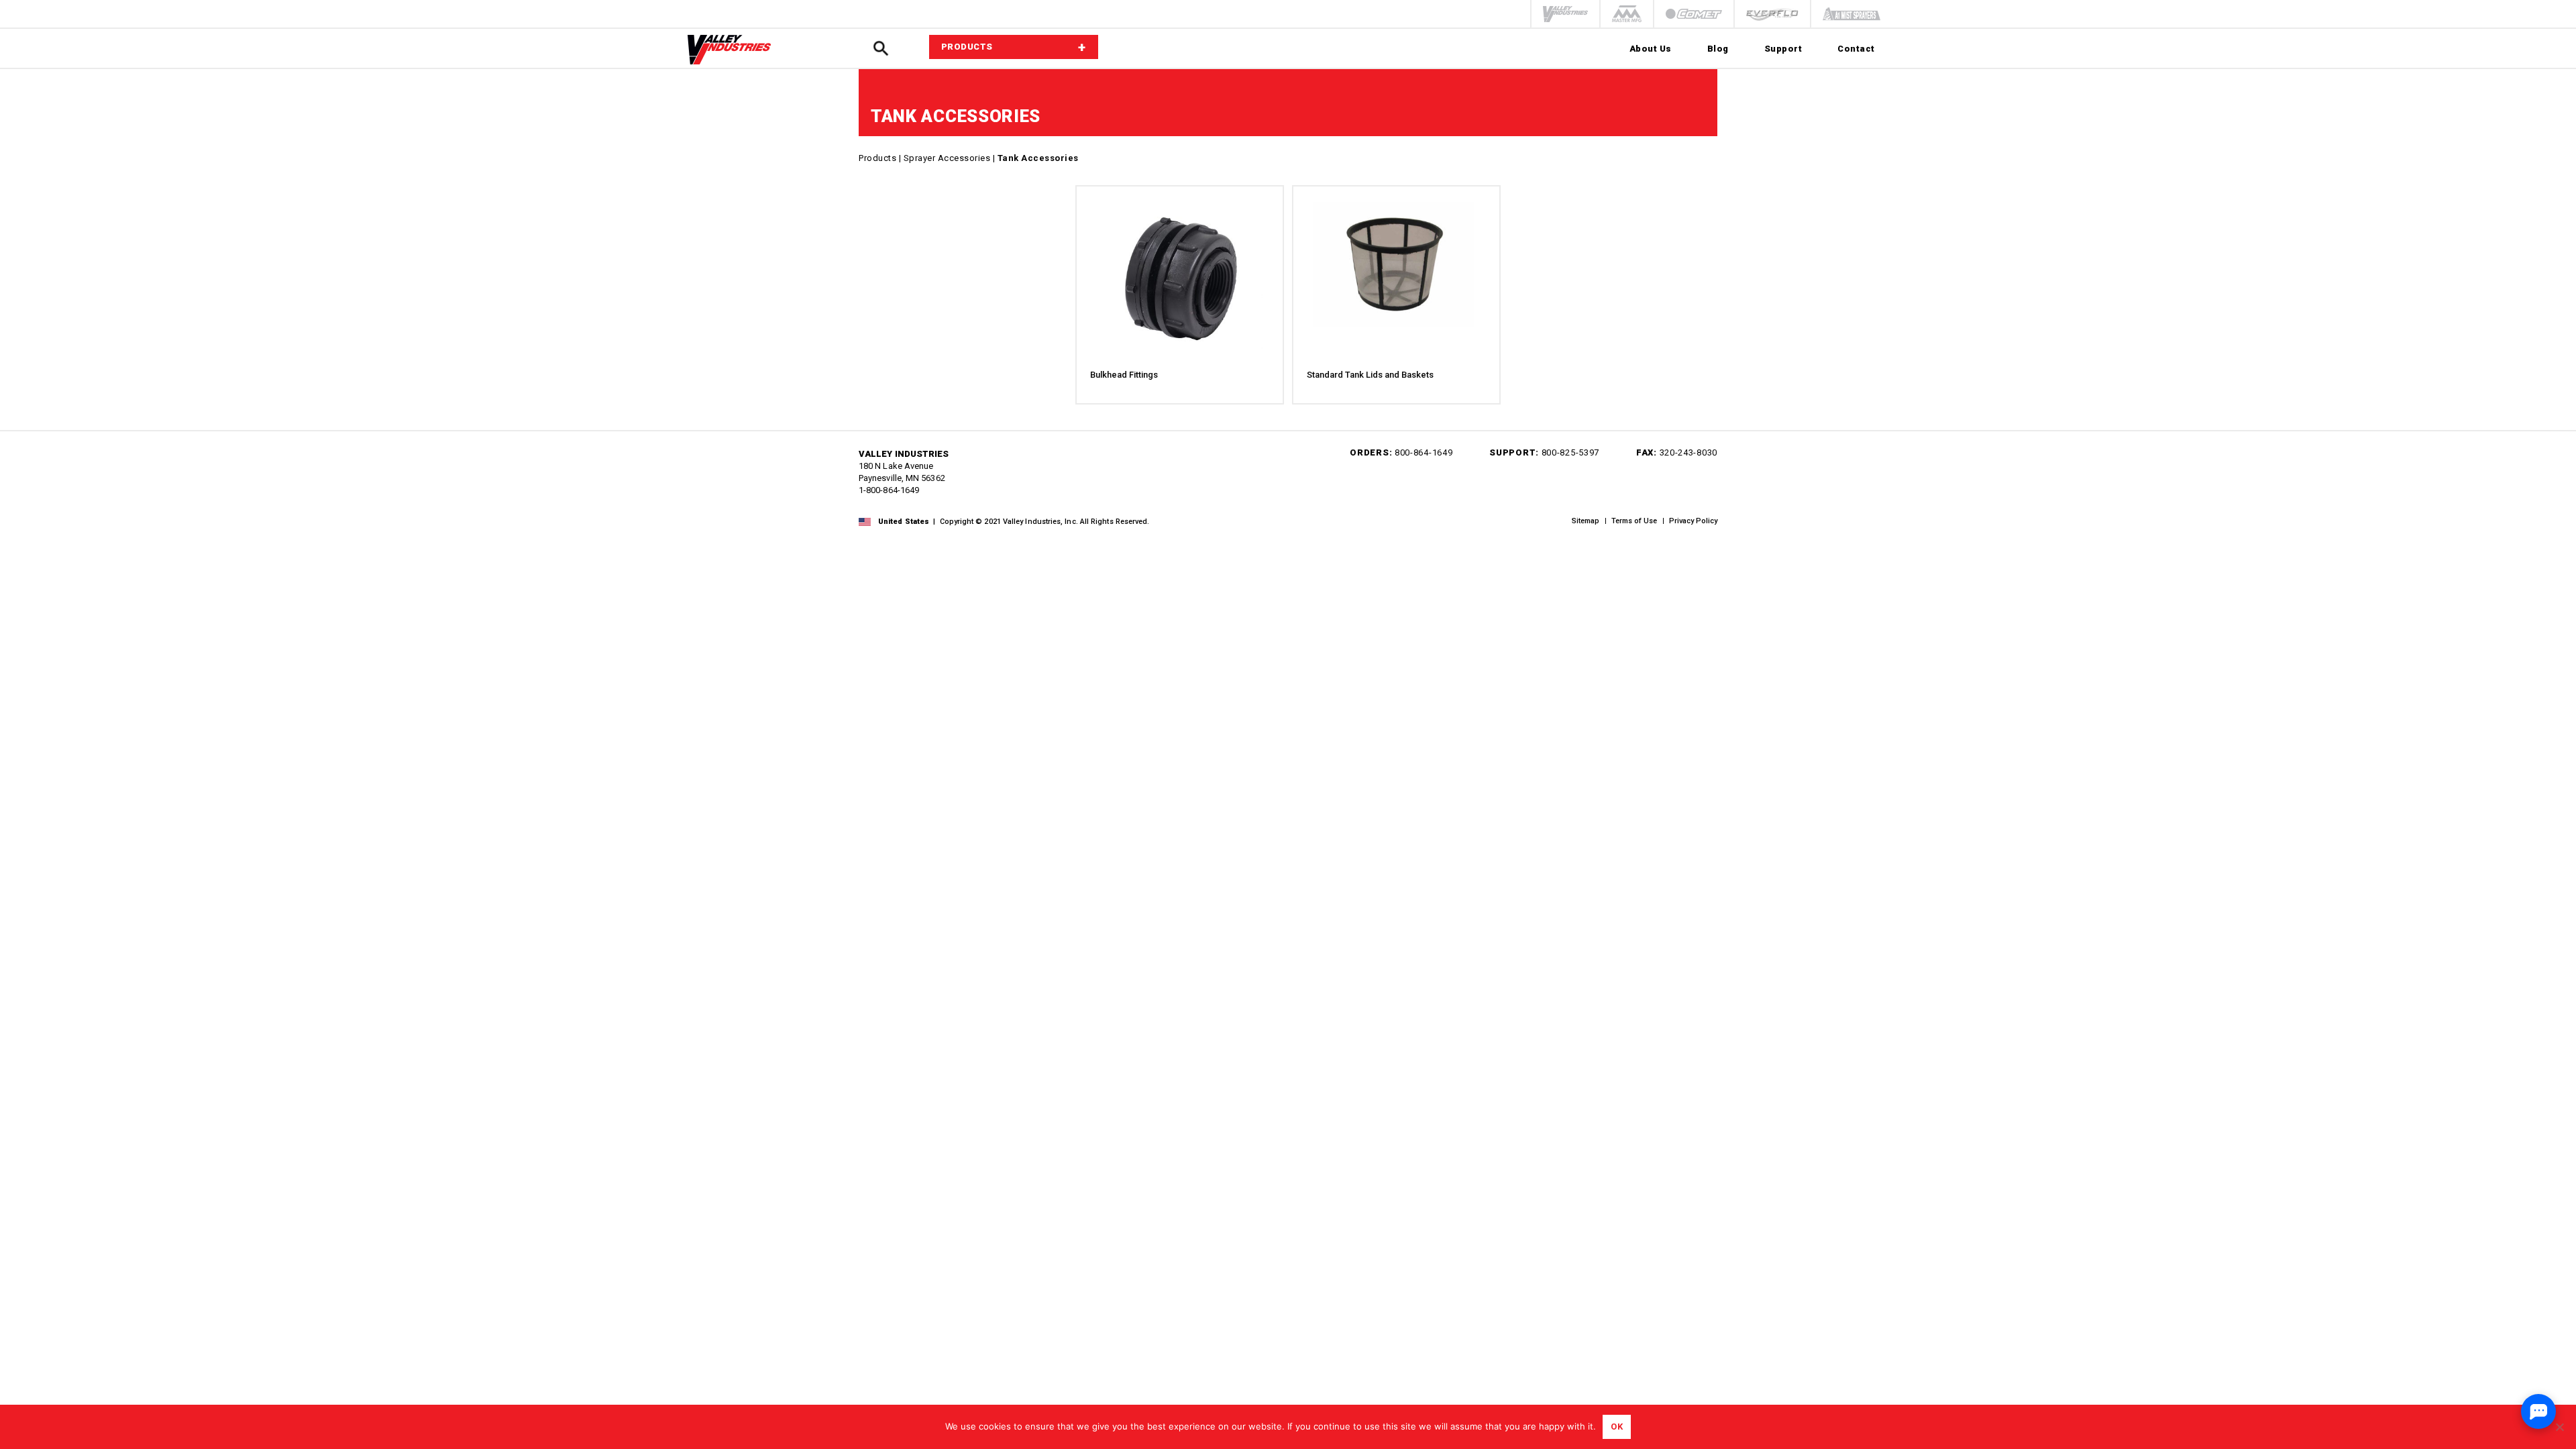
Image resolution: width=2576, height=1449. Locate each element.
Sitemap (1586, 521)
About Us (1651, 49)
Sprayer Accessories (947, 158)
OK (1617, 1427)
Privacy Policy (1693, 521)
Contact (1856, 49)
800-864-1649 (1424, 452)
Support (1783, 49)
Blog (1718, 49)
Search (881, 49)
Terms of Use (1634, 521)
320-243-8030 (1688, 452)
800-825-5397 (1570, 452)
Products (877, 158)
